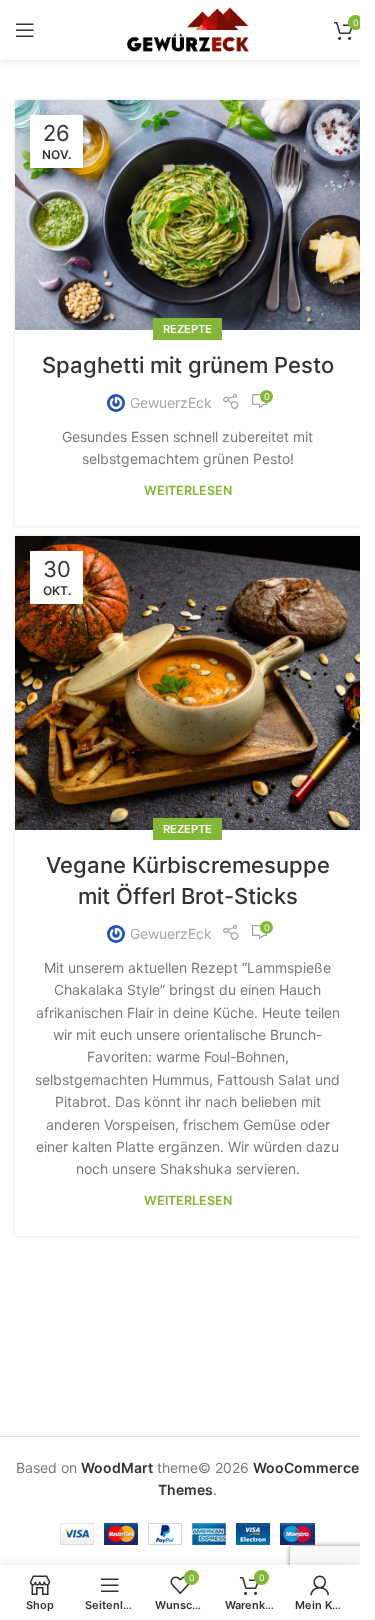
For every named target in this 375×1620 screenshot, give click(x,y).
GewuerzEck (171, 402)
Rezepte (187, 329)
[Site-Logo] (187, 28)
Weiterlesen (188, 490)
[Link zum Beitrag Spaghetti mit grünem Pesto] (187, 215)
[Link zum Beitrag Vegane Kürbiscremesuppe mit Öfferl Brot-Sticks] (187, 683)
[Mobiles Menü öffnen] (25, 30)
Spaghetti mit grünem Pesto (188, 365)
